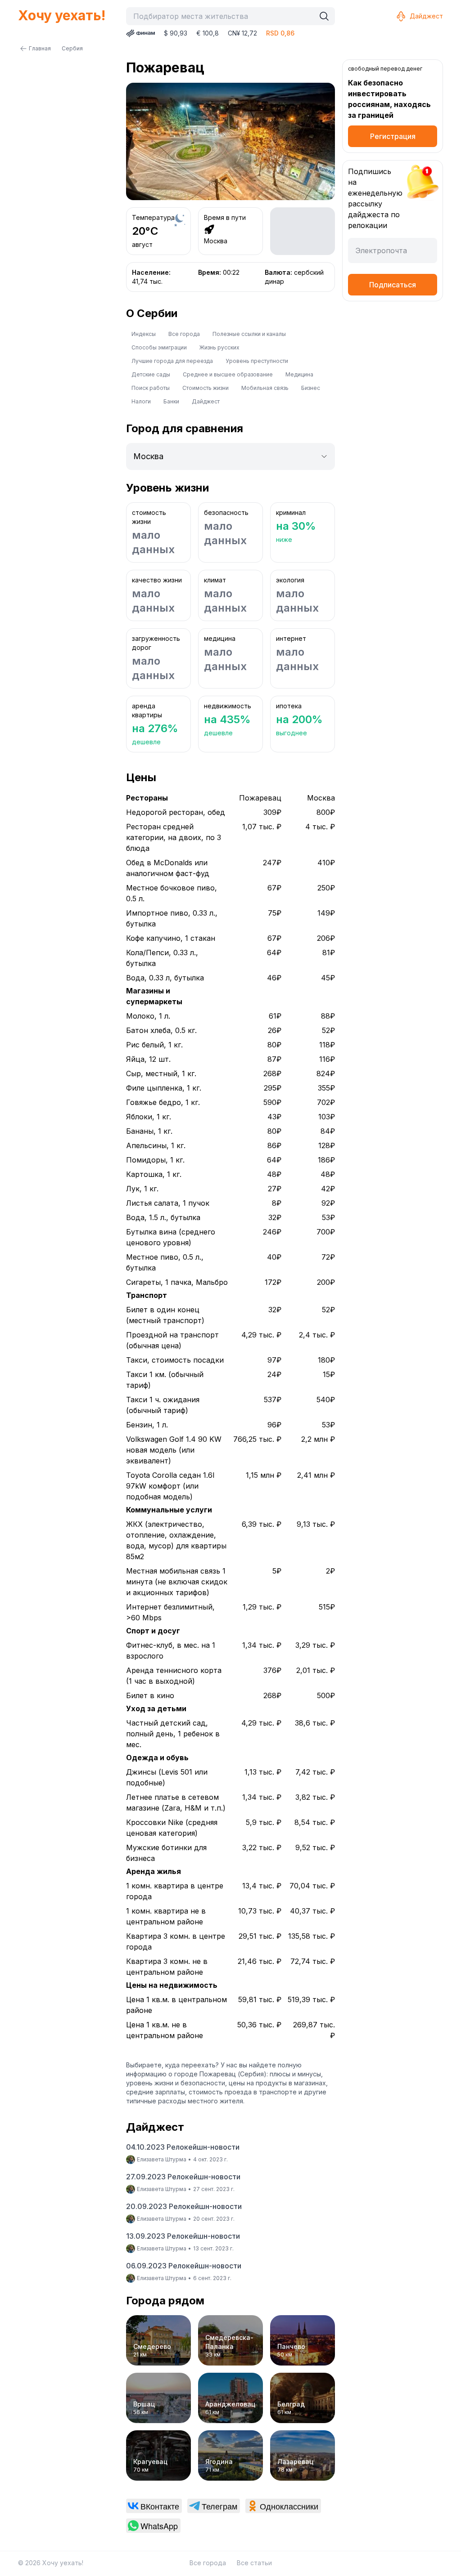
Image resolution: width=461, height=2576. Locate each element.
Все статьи (254, 2563)
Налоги (141, 401)
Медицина (299, 374)
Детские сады (151, 374)
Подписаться (393, 285)
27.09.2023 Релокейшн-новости (183, 2177)
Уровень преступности (257, 361)
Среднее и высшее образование (228, 374)
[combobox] (223, 16)
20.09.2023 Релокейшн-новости (184, 2206)
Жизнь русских (219, 347)
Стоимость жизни (206, 388)
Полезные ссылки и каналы (249, 334)
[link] (154, 2506)
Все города (184, 334)
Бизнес (311, 388)
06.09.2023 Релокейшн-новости (184, 2266)
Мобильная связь (265, 388)
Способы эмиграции (159, 347)
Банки (171, 401)
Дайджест (426, 16)
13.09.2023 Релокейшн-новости (183, 2236)
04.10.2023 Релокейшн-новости (183, 2147)
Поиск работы (151, 388)
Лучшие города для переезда (172, 361)
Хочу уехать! (62, 15)
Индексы (144, 334)
